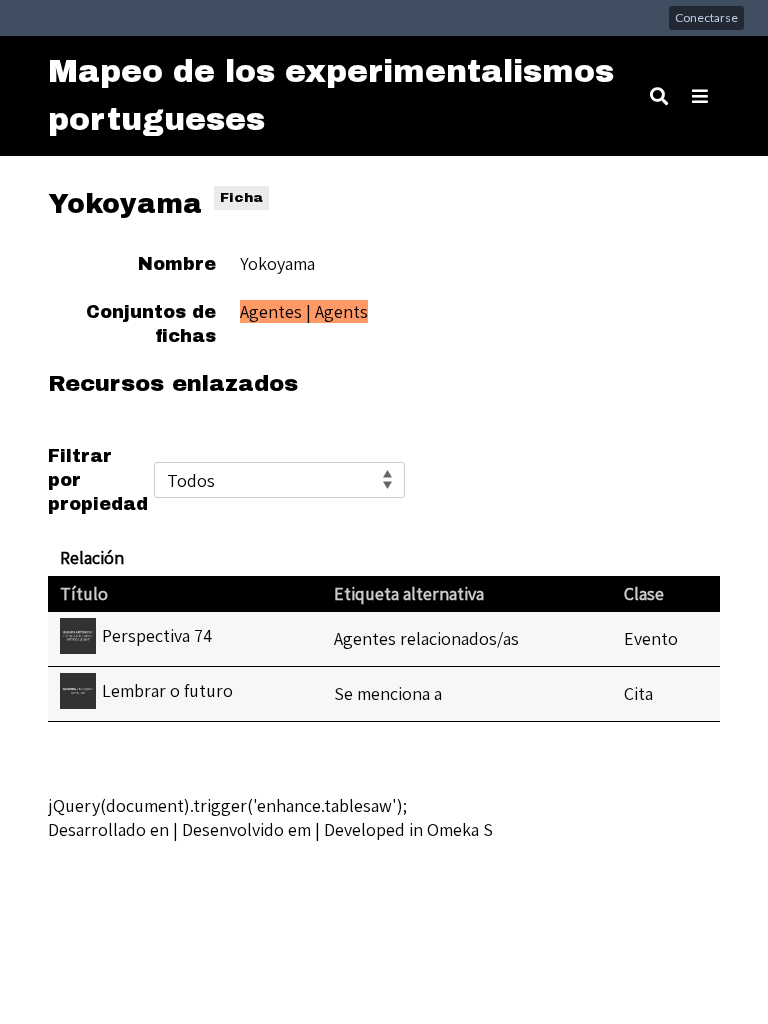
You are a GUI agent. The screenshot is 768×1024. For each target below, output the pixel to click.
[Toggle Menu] (700, 96)
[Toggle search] (659, 96)
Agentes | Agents (304, 311)
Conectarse (706, 17)
